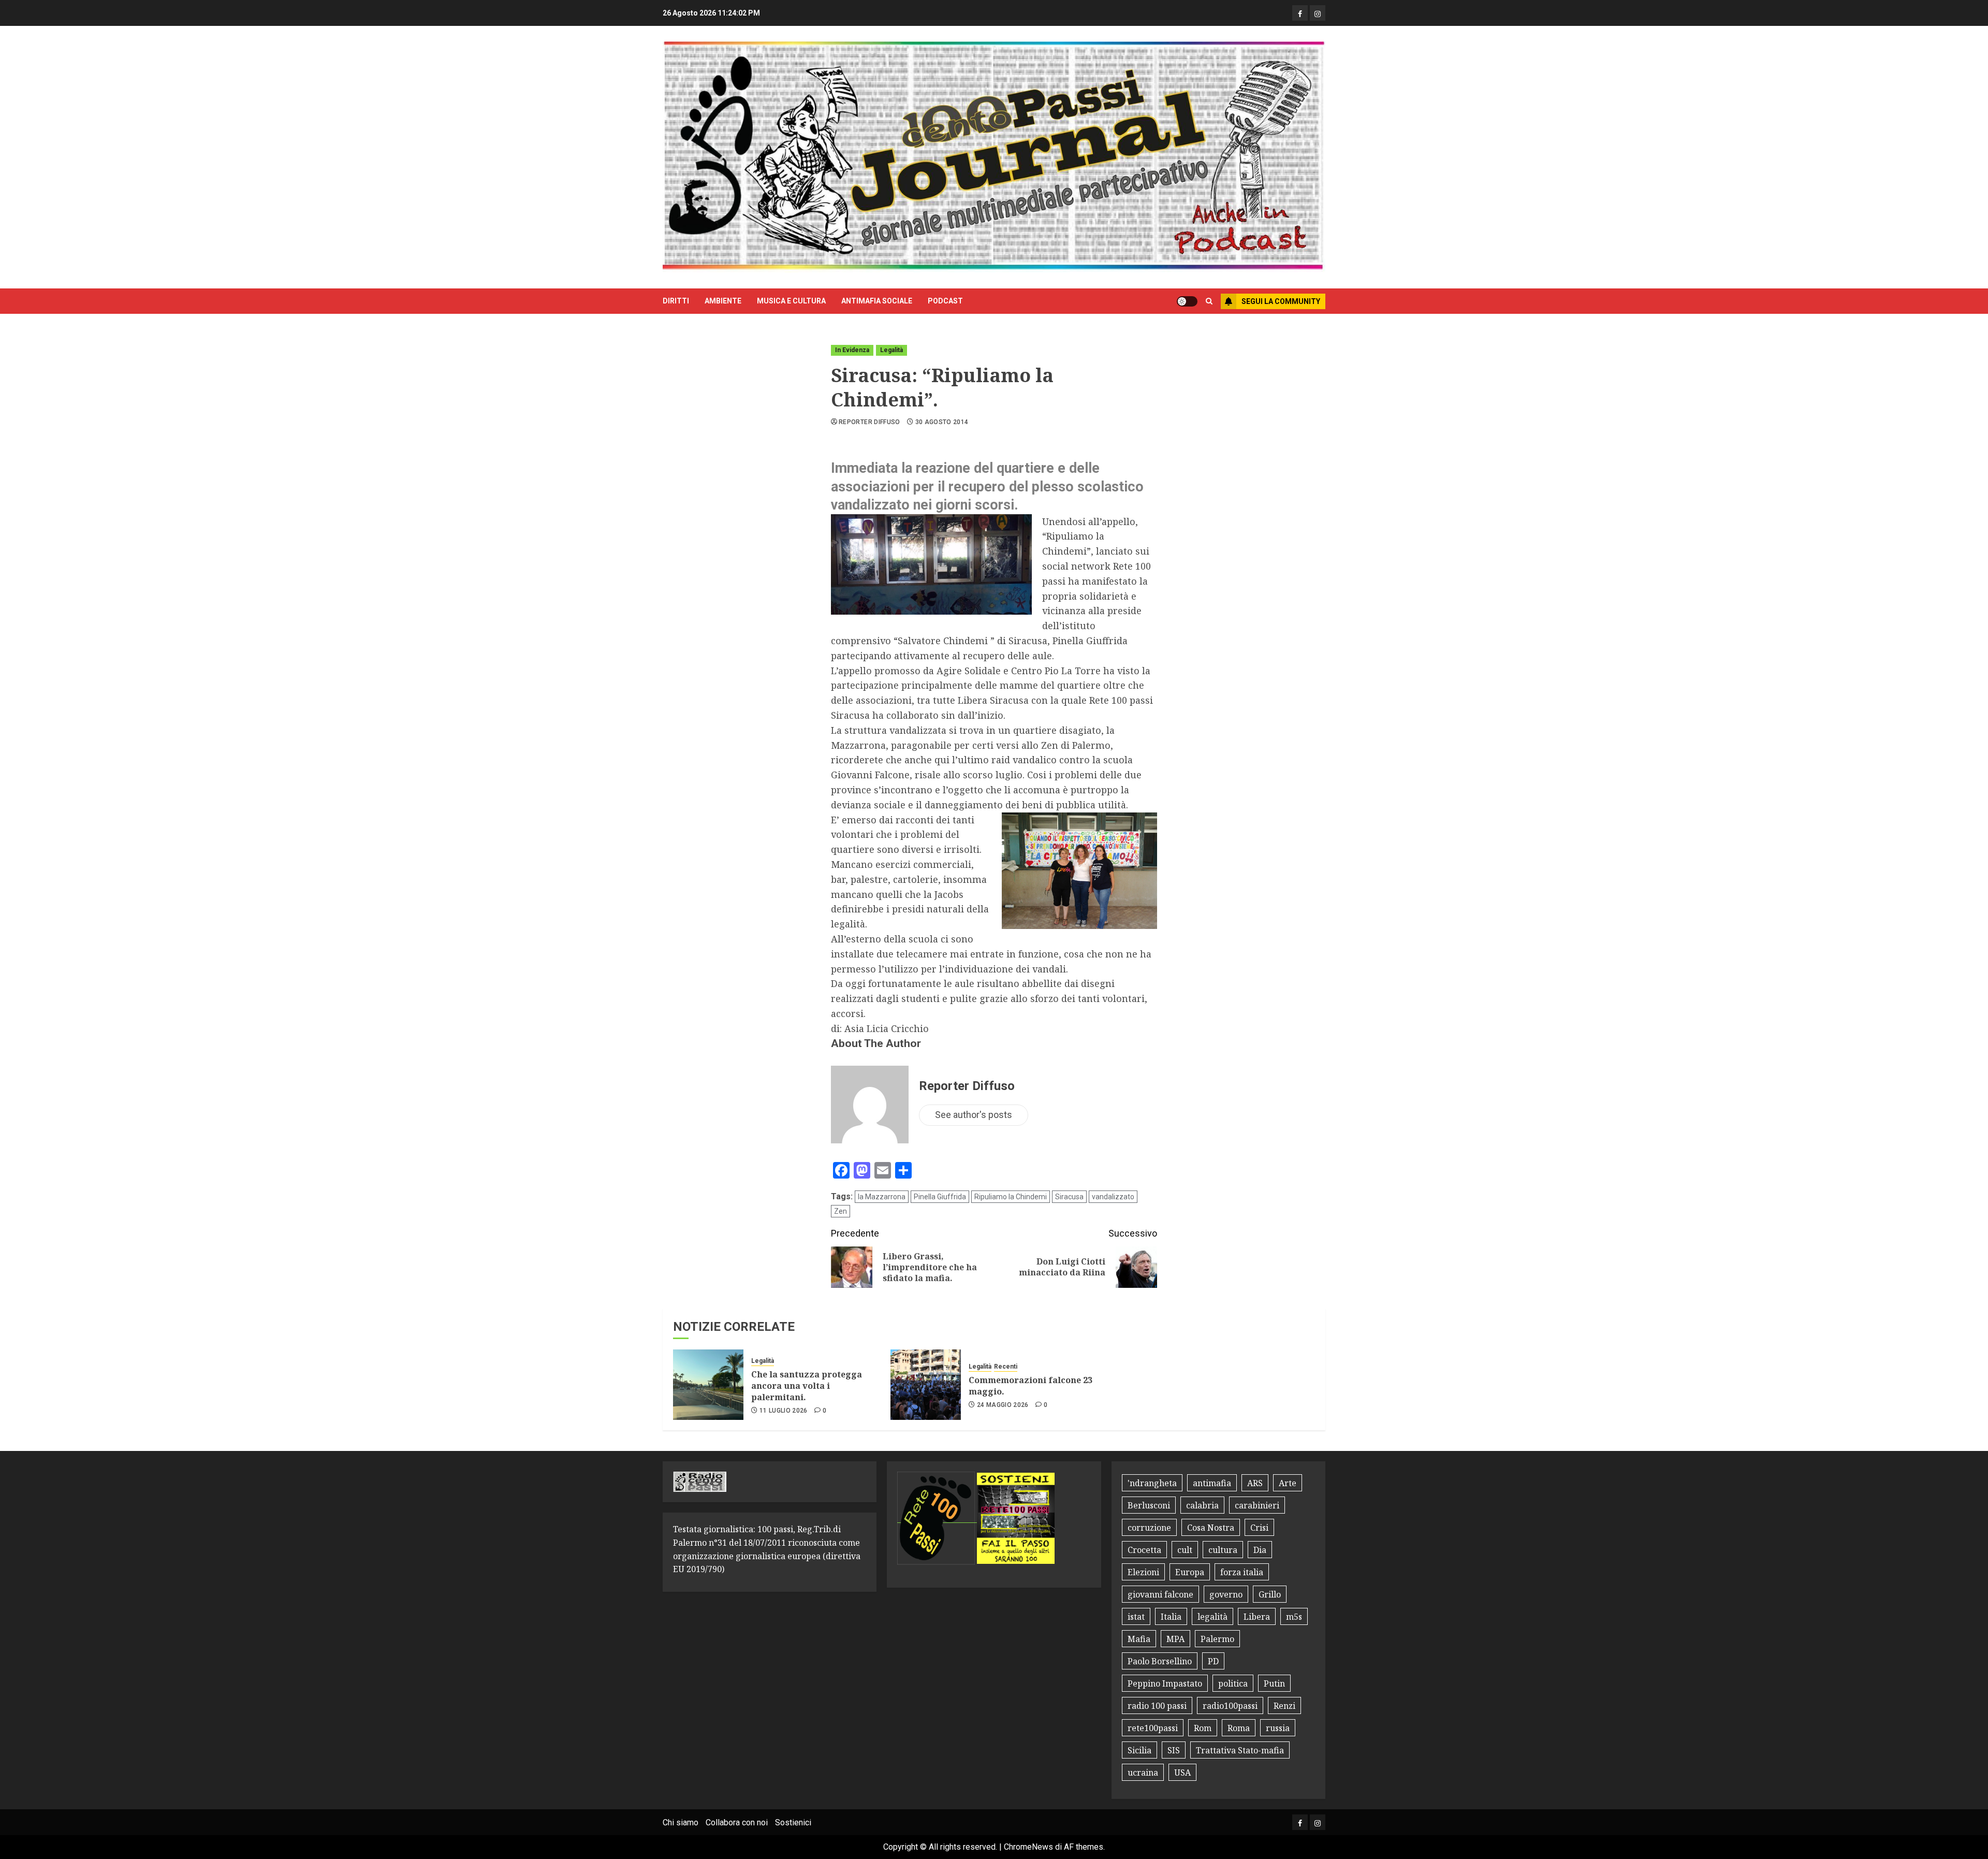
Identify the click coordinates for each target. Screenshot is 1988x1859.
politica (1233, 1683)
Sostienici (793, 1822)
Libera (1257, 1617)
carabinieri (1257, 1505)
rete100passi (1153, 1728)
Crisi (1259, 1528)
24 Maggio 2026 (1003, 1405)
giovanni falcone (1160, 1594)
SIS (1174, 1750)
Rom (1203, 1728)
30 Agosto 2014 (942, 422)
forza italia (1242, 1572)
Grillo (1270, 1594)
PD (1213, 1661)
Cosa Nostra (1211, 1528)
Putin (1274, 1683)
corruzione (1149, 1528)
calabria (1202, 1505)
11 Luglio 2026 (784, 1411)
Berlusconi (1149, 1505)
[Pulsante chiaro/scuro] (1187, 301)
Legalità (891, 350)
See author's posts (974, 1115)
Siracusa (1069, 1197)
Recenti (1006, 1367)
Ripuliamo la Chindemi (1011, 1197)
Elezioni (1143, 1572)
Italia (1171, 1617)
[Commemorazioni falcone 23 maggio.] (926, 1385)
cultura (1223, 1550)
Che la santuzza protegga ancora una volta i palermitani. (807, 1386)
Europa (1190, 1572)
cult (1185, 1550)
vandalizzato (1113, 1197)
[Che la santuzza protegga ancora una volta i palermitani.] (708, 1385)
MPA (1175, 1639)
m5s (1294, 1617)
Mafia (1139, 1639)
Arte (1288, 1483)
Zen (840, 1211)
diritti (676, 301)
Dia (1260, 1550)
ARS (1255, 1483)
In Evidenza (852, 350)
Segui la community (1281, 301)
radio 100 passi (1157, 1706)
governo (1226, 1594)
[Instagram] (1318, 13)
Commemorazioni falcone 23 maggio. (1030, 1386)
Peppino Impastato (1165, 1683)
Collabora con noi (737, 1822)
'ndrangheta (1152, 1483)
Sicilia (1139, 1750)
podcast (945, 301)
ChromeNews (1028, 1847)
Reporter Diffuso (869, 422)
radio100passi (1230, 1706)
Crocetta (1144, 1550)
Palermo (1217, 1639)
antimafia (1212, 1483)
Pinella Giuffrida (940, 1197)
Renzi (1284, 1706)
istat (1136, 1617)
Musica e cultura (791, 301)
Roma (1239, 1728)
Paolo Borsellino (1160, 1661)
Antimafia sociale (877, 301)
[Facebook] (1300, 13)
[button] (1209, 301)
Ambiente (723, 301)
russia (1278, 1728)
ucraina (1143, 1773)
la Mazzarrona (882, 1197)
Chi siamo (681, 1822)
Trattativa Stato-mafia (1240, 1750)
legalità (1212, 1617)
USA (1182, 1773)
